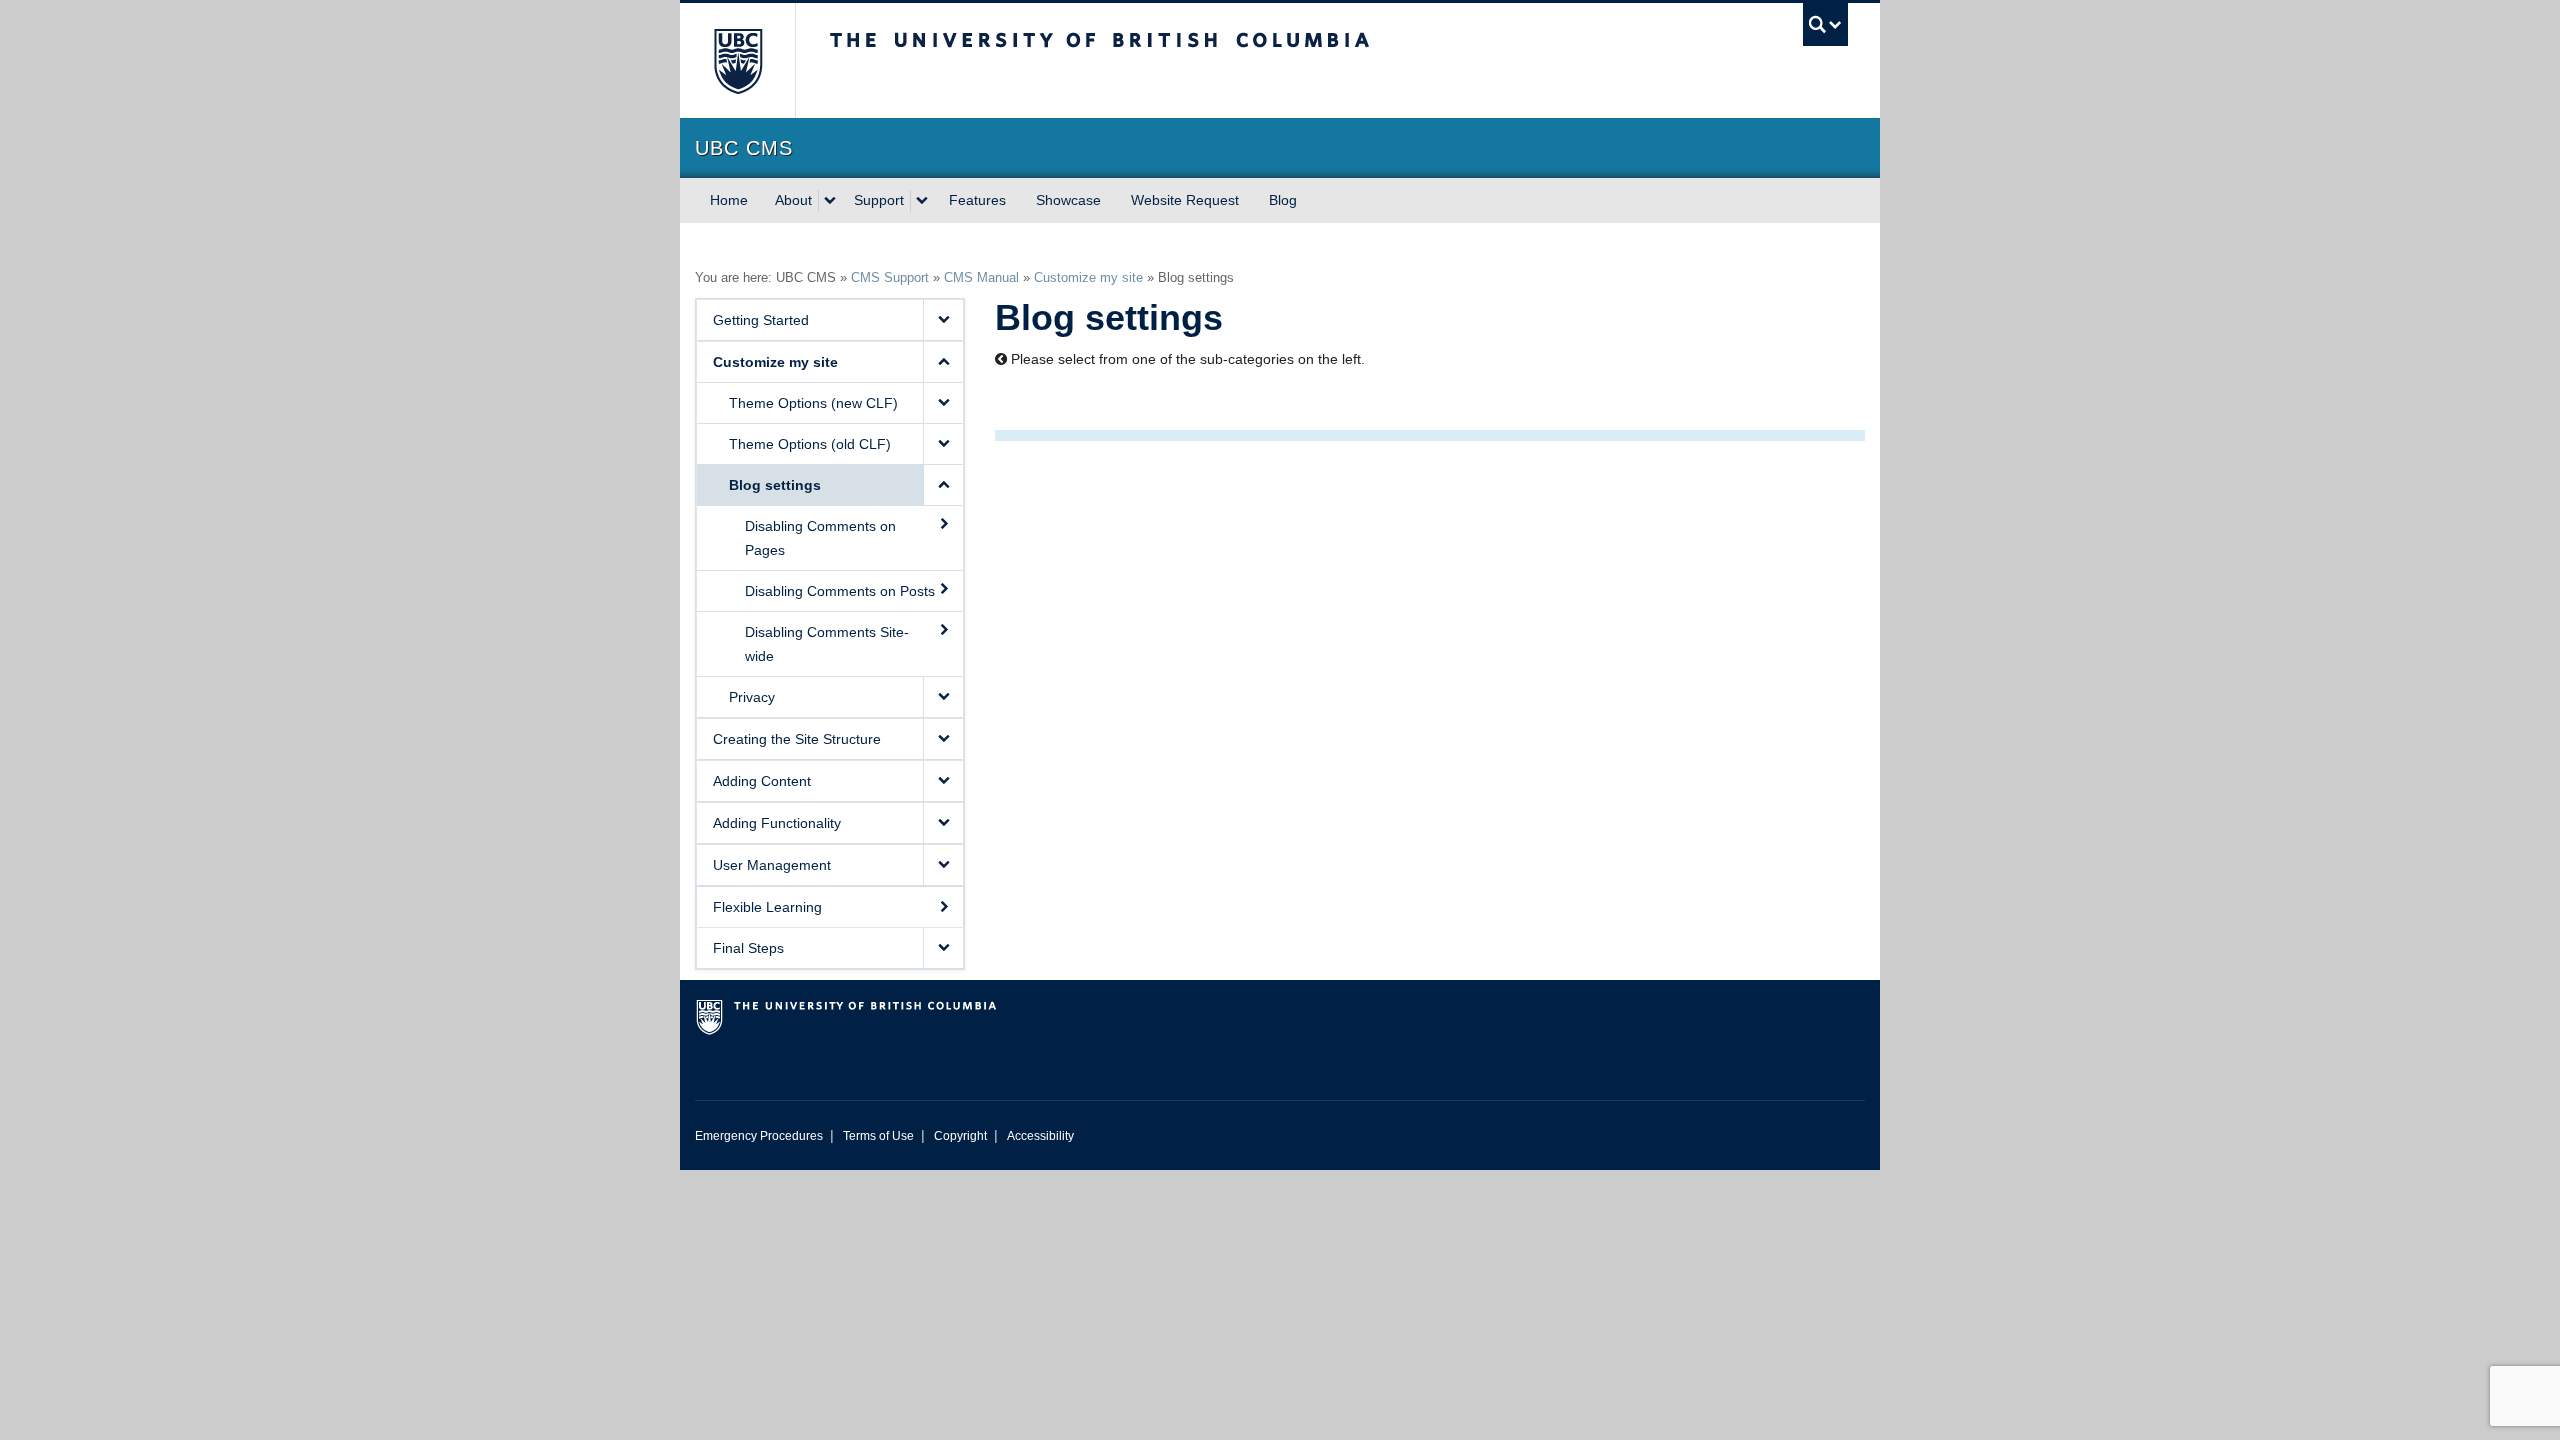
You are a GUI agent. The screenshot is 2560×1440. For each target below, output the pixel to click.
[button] (943, 320)
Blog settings (775, 485)
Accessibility (1040, 1136)
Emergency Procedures (759, 1136)
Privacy (752, 697)
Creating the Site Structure (797, 739)
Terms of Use (878, 1136)
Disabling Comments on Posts (840, 591)
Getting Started (761, 320)
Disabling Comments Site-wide (827, 644)
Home (729, 200)
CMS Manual (981, 277)
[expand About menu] (830, 201)
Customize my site (1088, 277)
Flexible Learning (767, 907)
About (793, 200)
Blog (1283, 200)
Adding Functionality (777, 823)
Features (977, 200)
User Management (772, 865)
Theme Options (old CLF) (810, 444)
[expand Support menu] (922, 201)
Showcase (1068, 200)
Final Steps (748, 948)
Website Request (1185, 200)
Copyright (960, 1136)
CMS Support (890, 277)
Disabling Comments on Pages (820, 538)
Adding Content (762, 781)
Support (879, 200)
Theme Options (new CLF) (813, 403)
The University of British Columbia (737, 60)
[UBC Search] (1825, 24)
